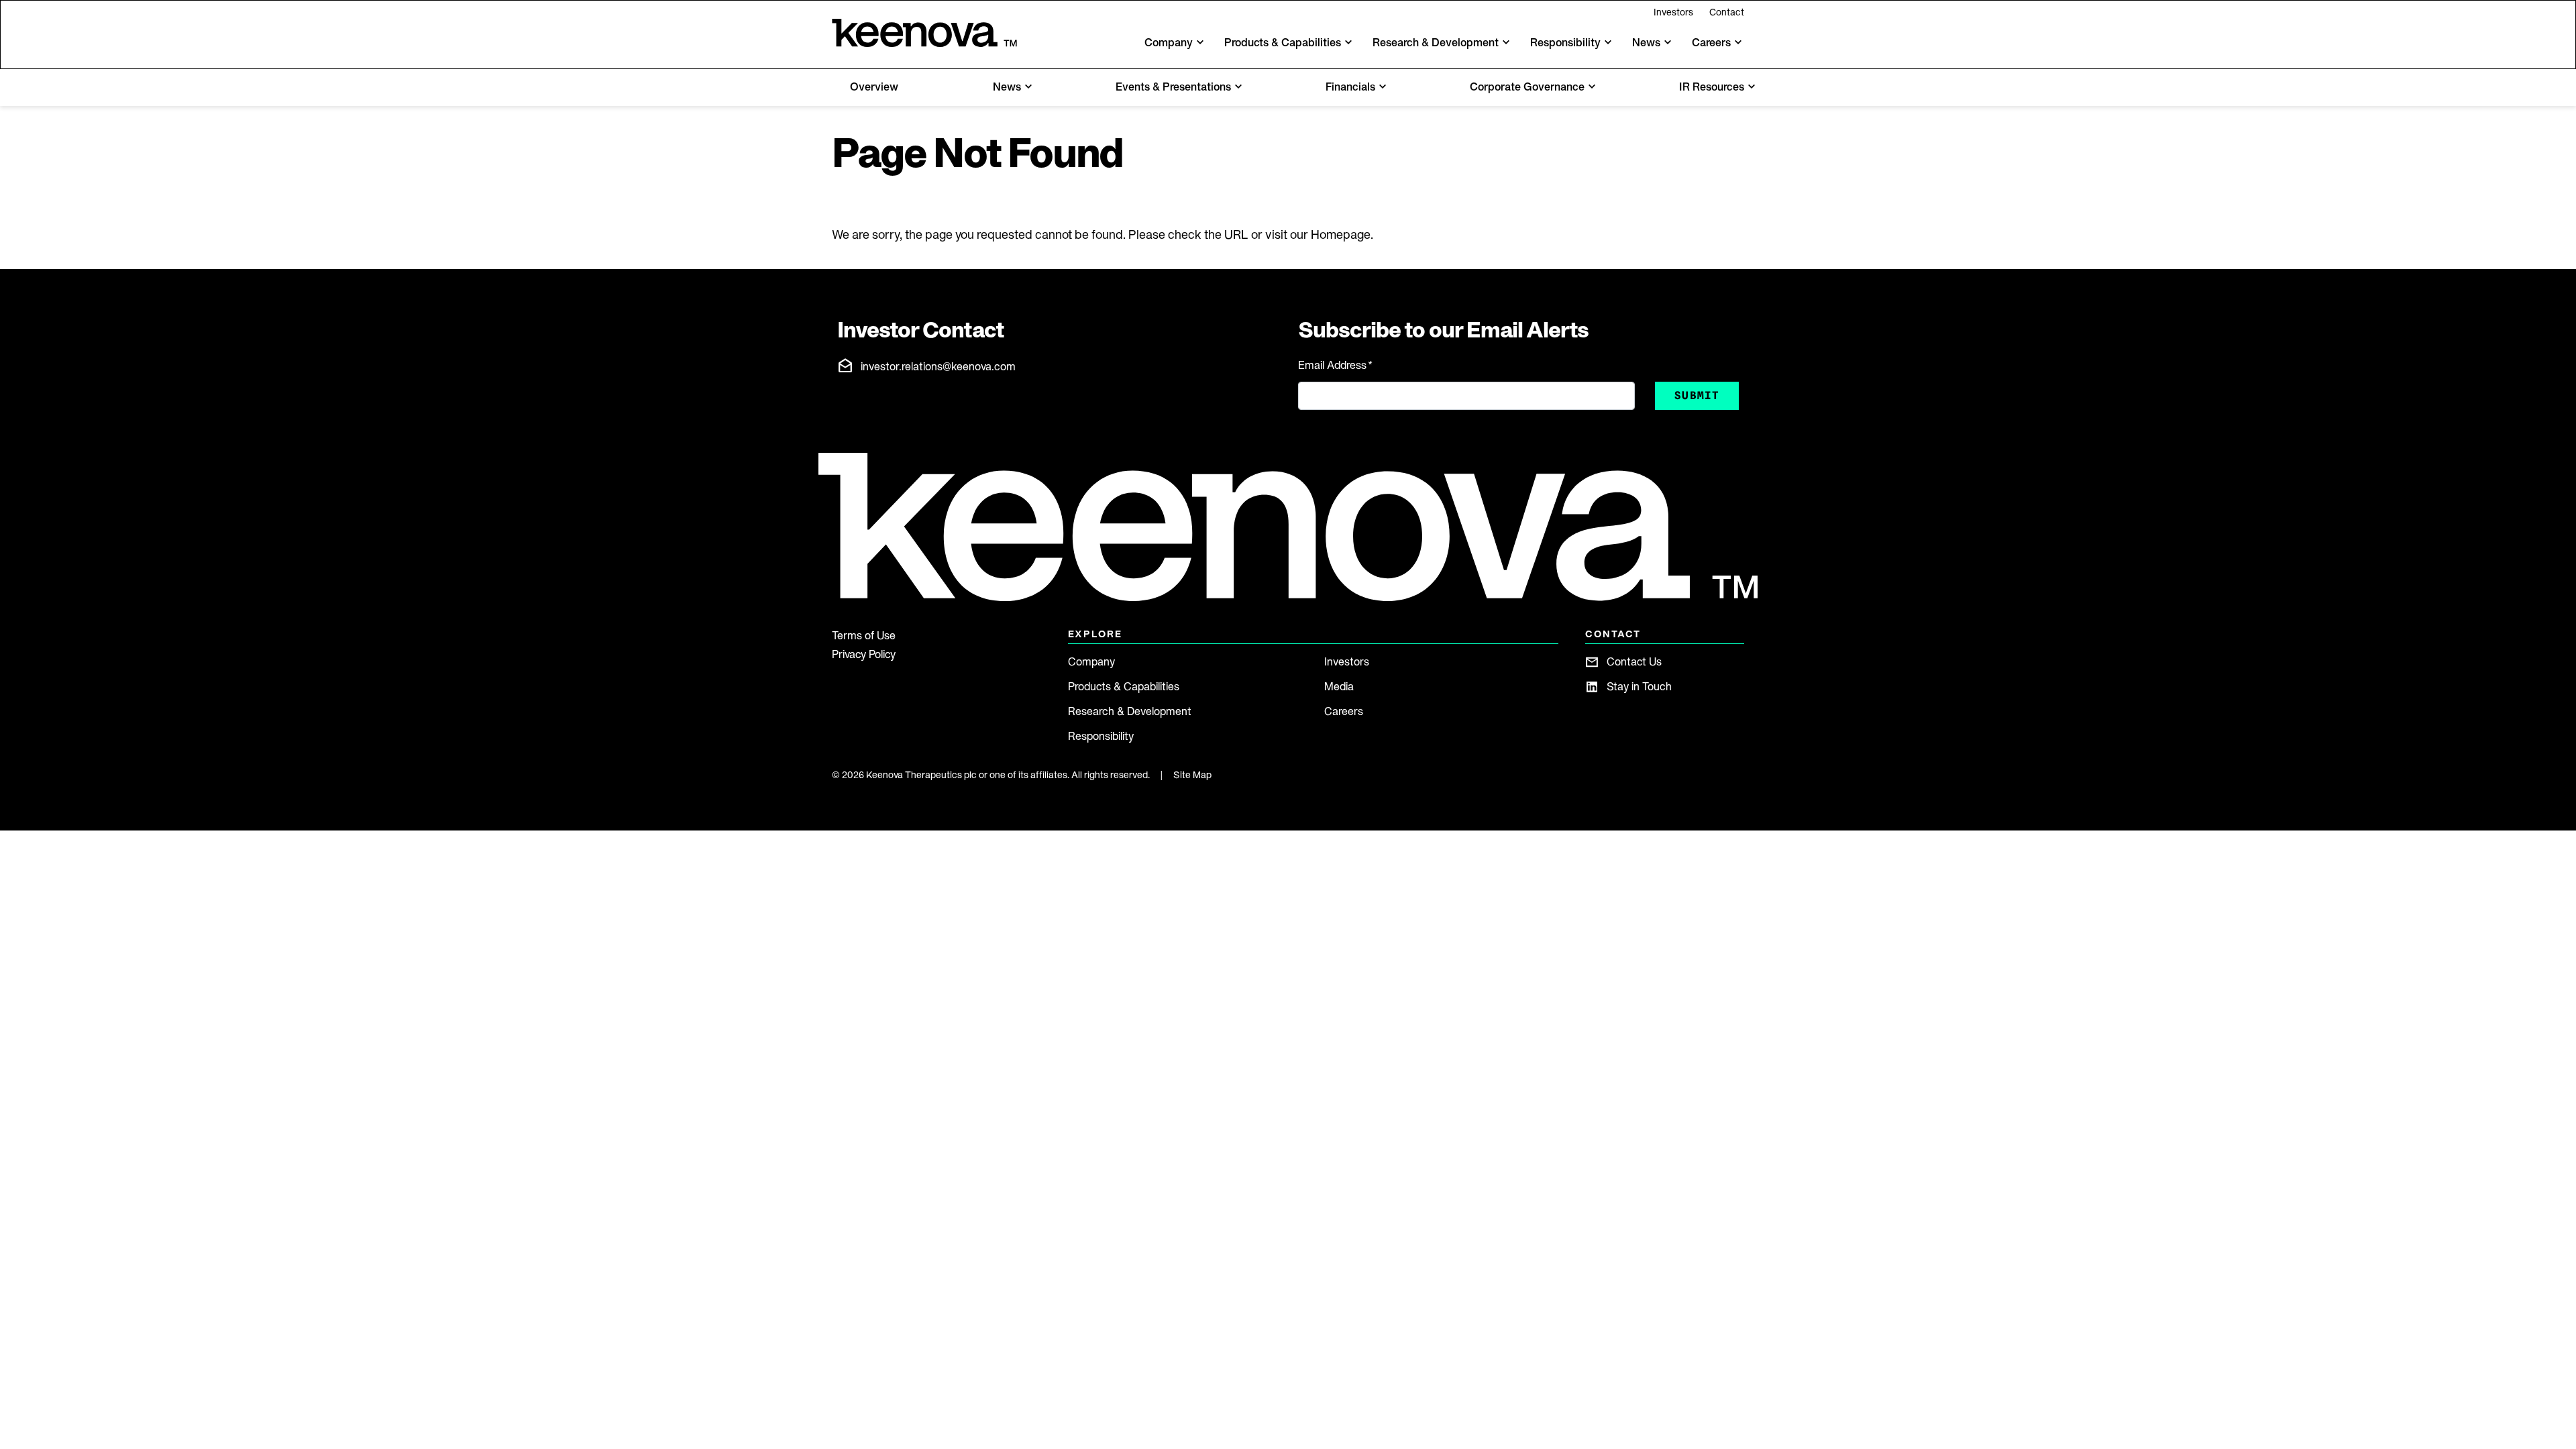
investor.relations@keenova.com (938, 366)
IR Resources (1712, 87)
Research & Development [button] (1436, 42)
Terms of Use (864, 635)
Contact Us (1634, 661)
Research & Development (1130, 711)
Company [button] (1169, 42)
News (1007, 87)
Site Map (1192, 775)
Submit (1697, 395)
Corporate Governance (1527, 87)
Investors (1673, 12)
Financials (1350, 87)
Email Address (1335, 365)
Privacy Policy (864, 654)
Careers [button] (1711, 42)
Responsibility (1101, 736)
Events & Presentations (1173, 87)
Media (1339, 686)
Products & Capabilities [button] (1283, 42)
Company (1091, 661)
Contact (1727, 12)
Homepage (1341, 234)
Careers (1344, 711)
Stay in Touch (1639, 686)
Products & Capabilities (1124, 686)
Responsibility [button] (1565, 42)
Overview (874, 87)
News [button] (1646, 42)
